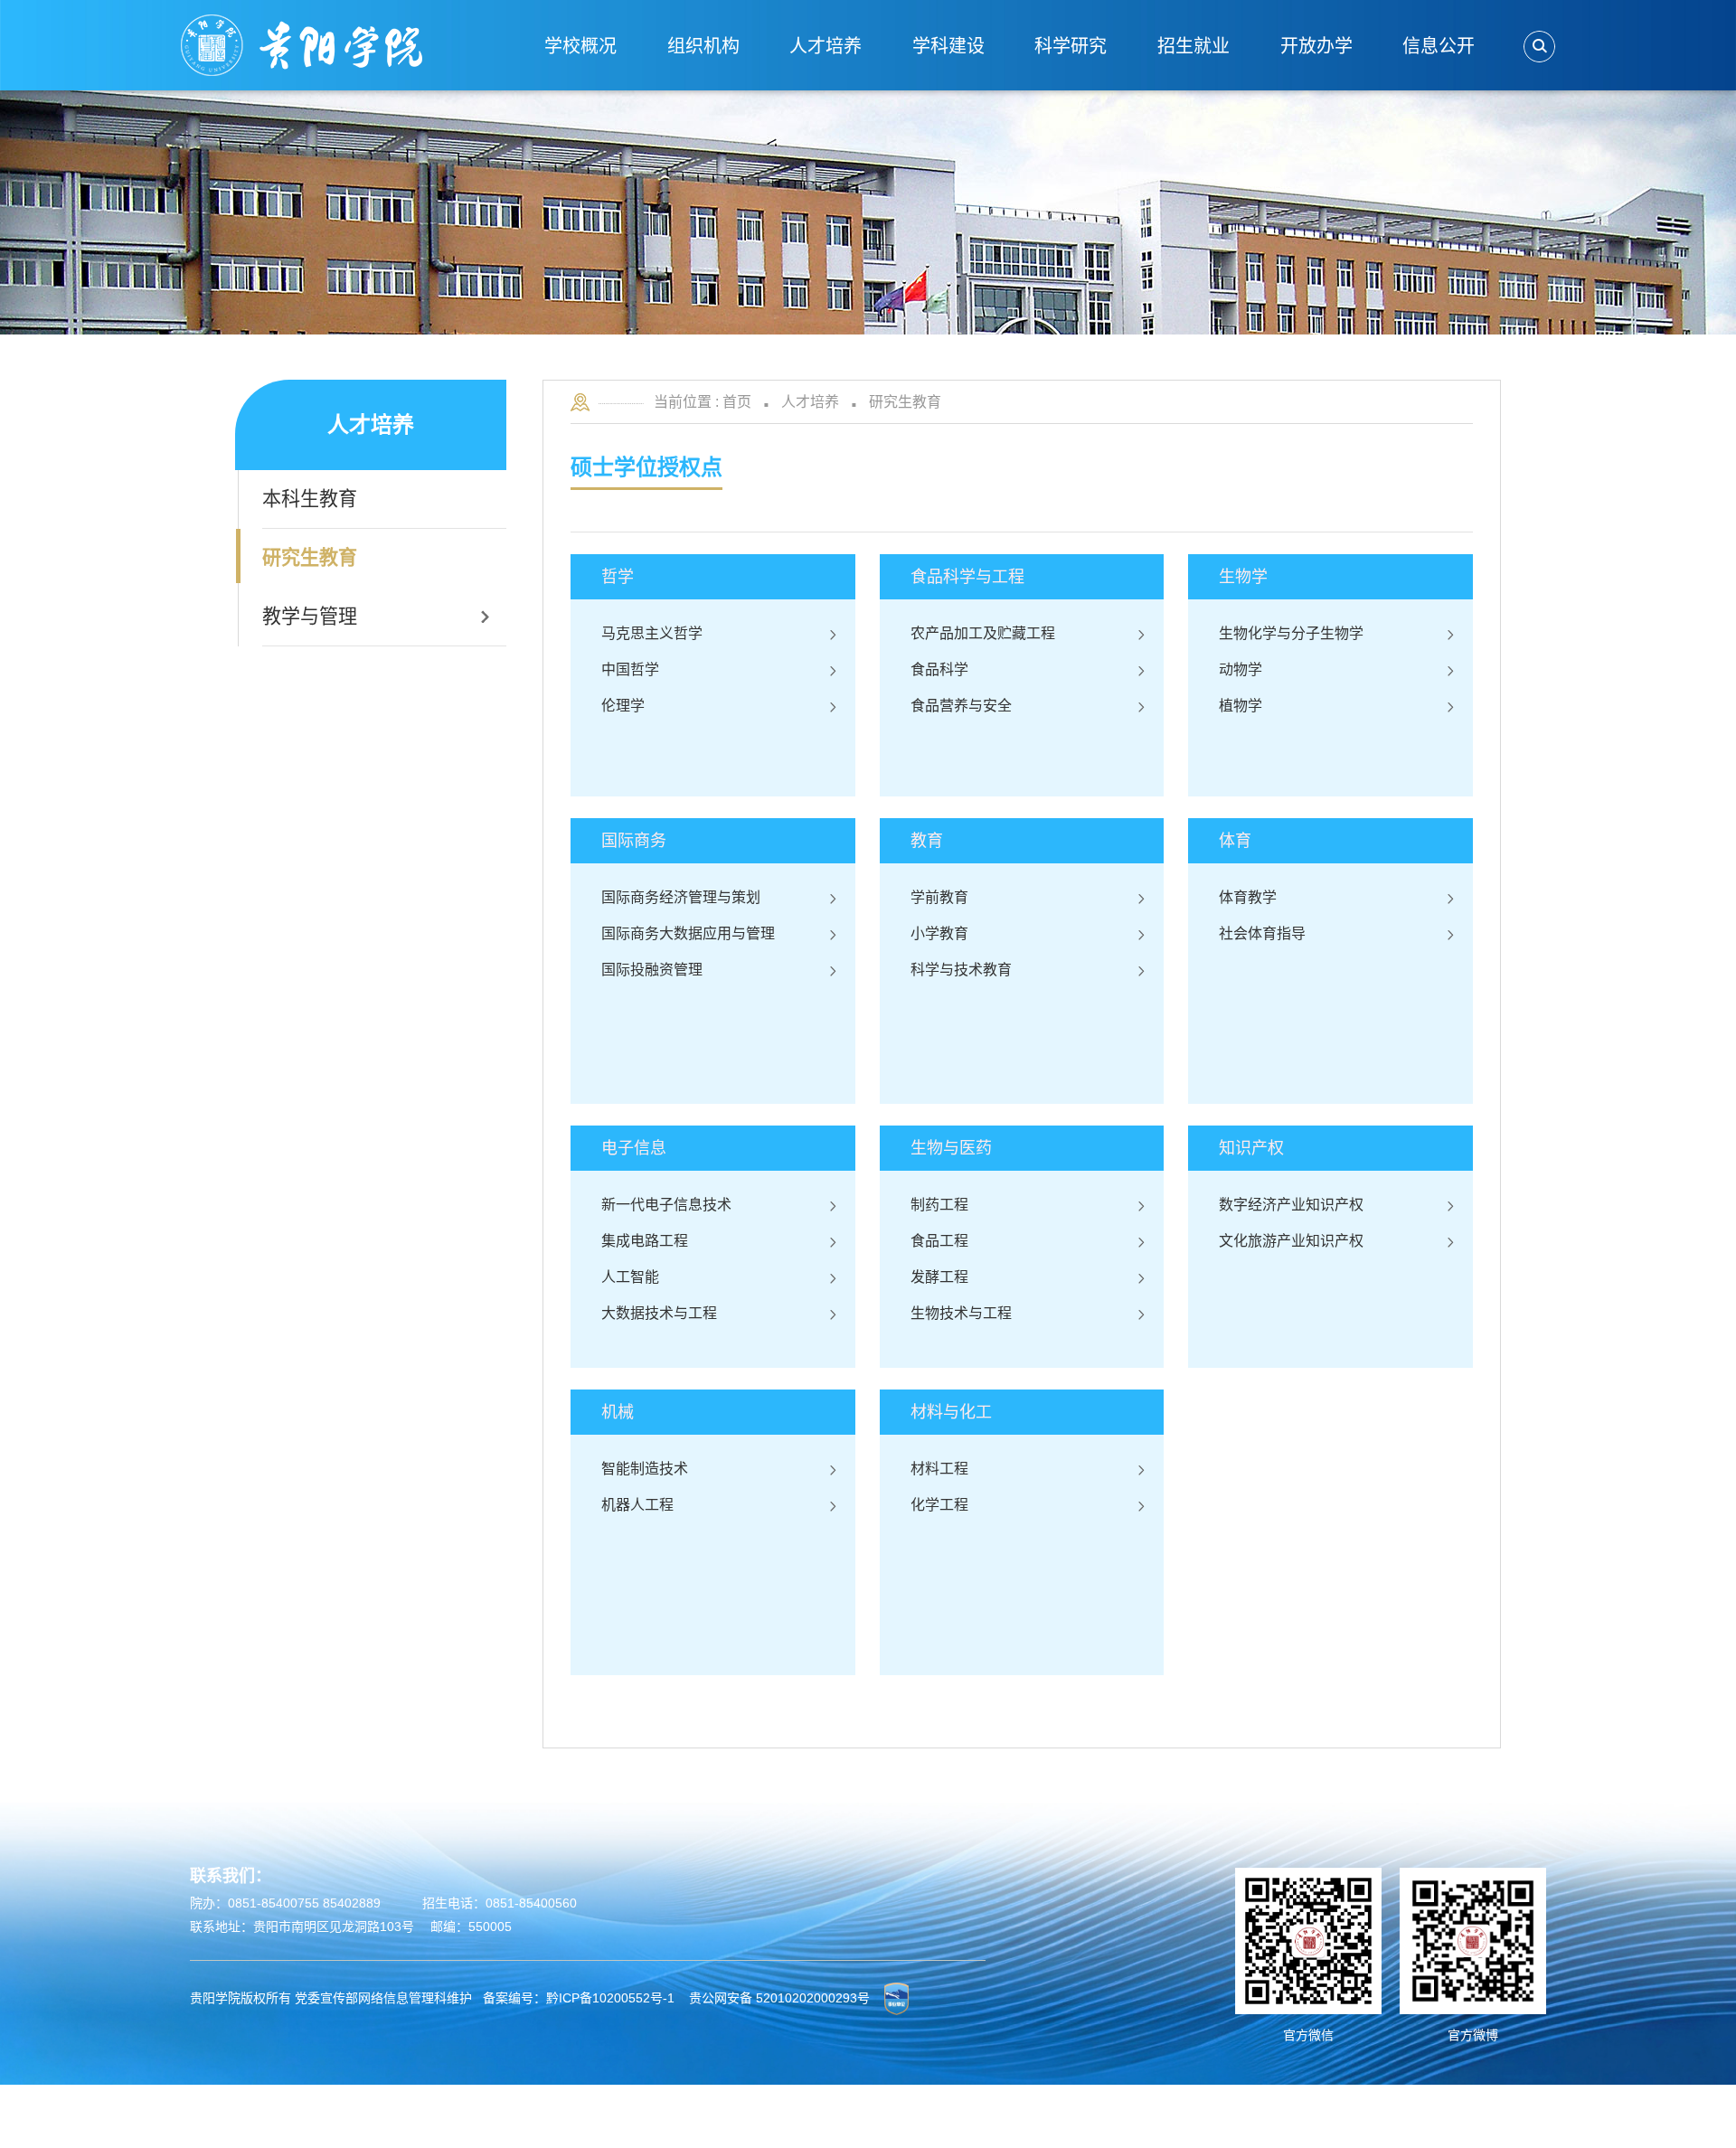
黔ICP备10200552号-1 (610, 1998)
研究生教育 (905, 402)
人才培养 (810, 402)
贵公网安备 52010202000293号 (779, 1998)
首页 (737, 402)
